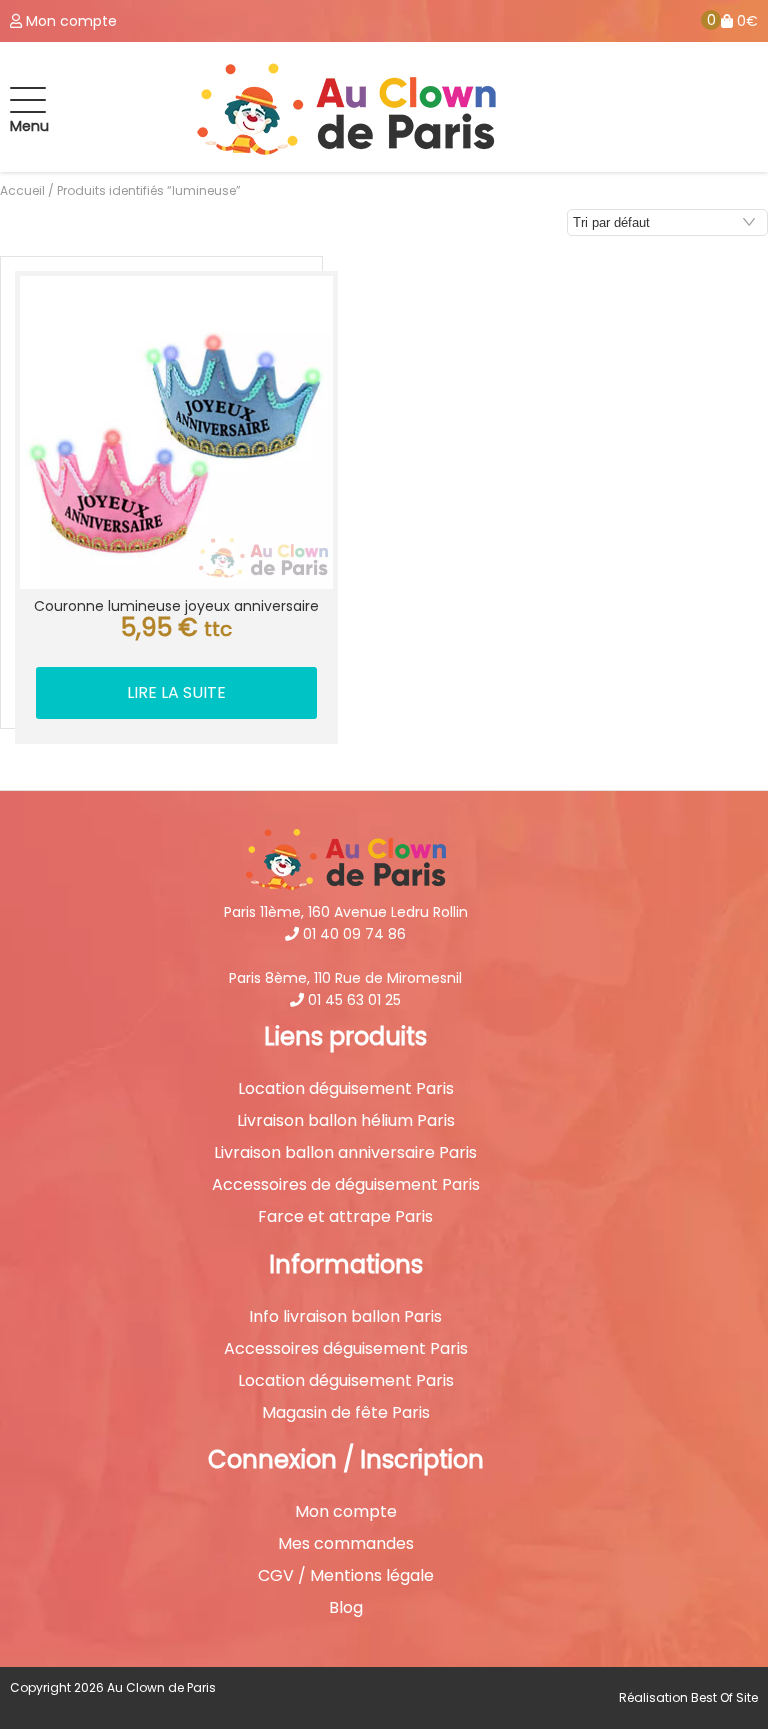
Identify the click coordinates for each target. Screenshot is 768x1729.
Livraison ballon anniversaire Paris (345, 1153)
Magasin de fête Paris (346, 1413)
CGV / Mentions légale (346, 1576)
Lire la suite (176, 692)
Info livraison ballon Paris (345, 1317)
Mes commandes (346, 1544)
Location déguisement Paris (346, 1089)
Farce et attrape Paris (345, 1217)
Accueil (22, 190)
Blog (346, 1608)
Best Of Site (724, 1697)
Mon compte (346, 1512)
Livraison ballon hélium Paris (346, 1121)
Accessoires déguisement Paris (346, 1349)
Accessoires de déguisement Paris (346, 1185)
